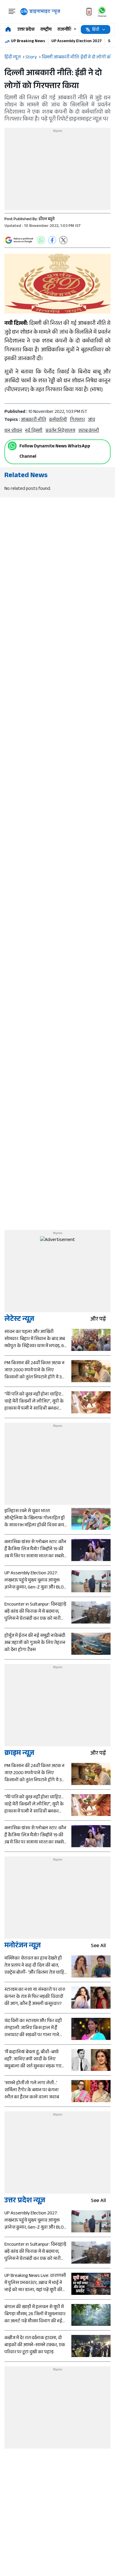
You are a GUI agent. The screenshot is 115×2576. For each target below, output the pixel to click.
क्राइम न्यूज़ (19, 1754)
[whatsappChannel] (102, 12)
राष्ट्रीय (46, 30)
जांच (91, 420)
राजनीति (65, 30)
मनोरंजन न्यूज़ (23, 1946)
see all (98, 1946)
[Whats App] (41, 240)
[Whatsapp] (12, 446)
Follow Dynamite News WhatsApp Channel (55, 452)
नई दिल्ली (34, 431)
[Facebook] (52, 240)
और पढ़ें (98, 1320)
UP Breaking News (28, 42)
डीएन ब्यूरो (47, 220)
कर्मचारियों (58, 420)
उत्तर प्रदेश (26, 30)
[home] (8, 30)
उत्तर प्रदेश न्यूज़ (25, 2201)
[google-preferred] (19, 240)
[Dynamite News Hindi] (40, 12)
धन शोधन (13, 431)
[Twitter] (63, 240)
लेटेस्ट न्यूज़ (19, 1320)
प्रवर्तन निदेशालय (60, 431)
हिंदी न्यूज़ (13, 58)
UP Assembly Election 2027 (77, 42)
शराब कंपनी (89, 431)
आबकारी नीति (33, 420)
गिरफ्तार (77, 420)
